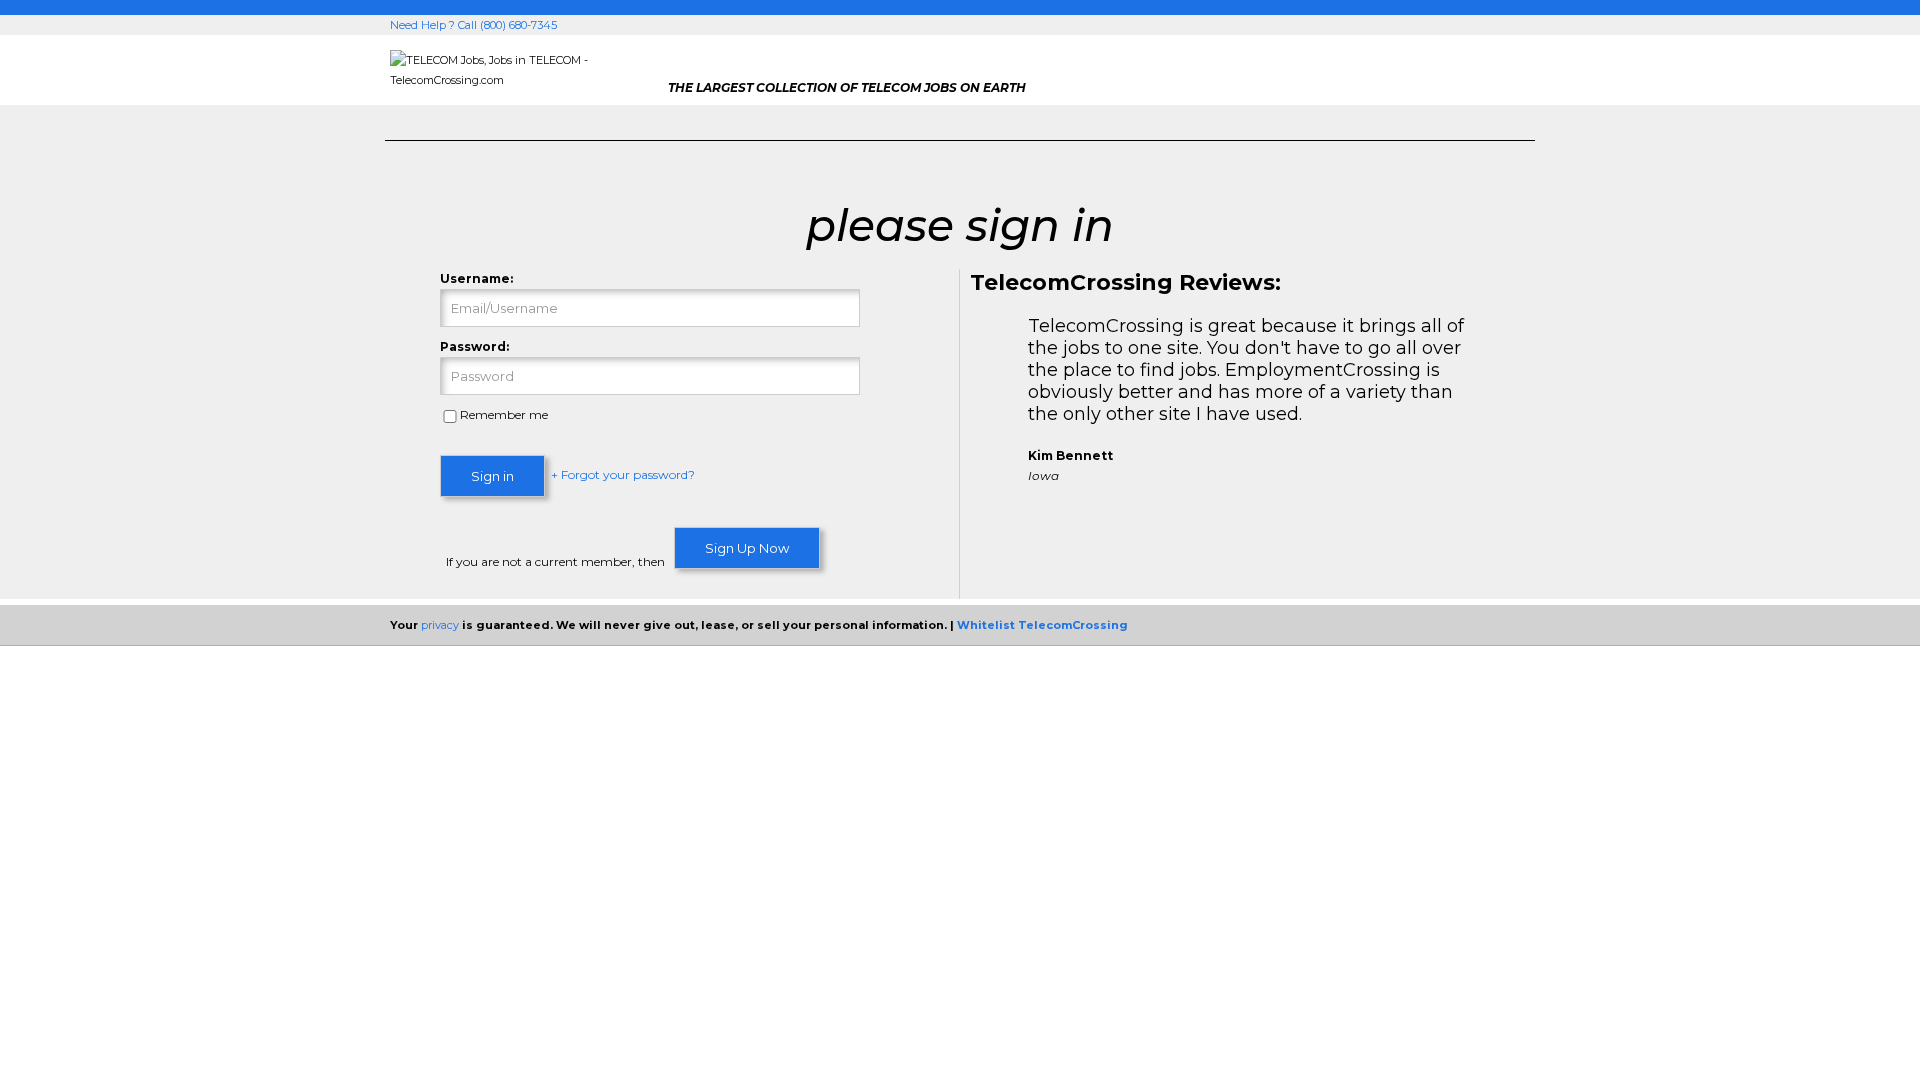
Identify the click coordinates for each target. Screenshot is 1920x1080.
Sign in (492, 476)
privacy (440, 625)
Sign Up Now (747, 548)
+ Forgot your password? (623, 475)
